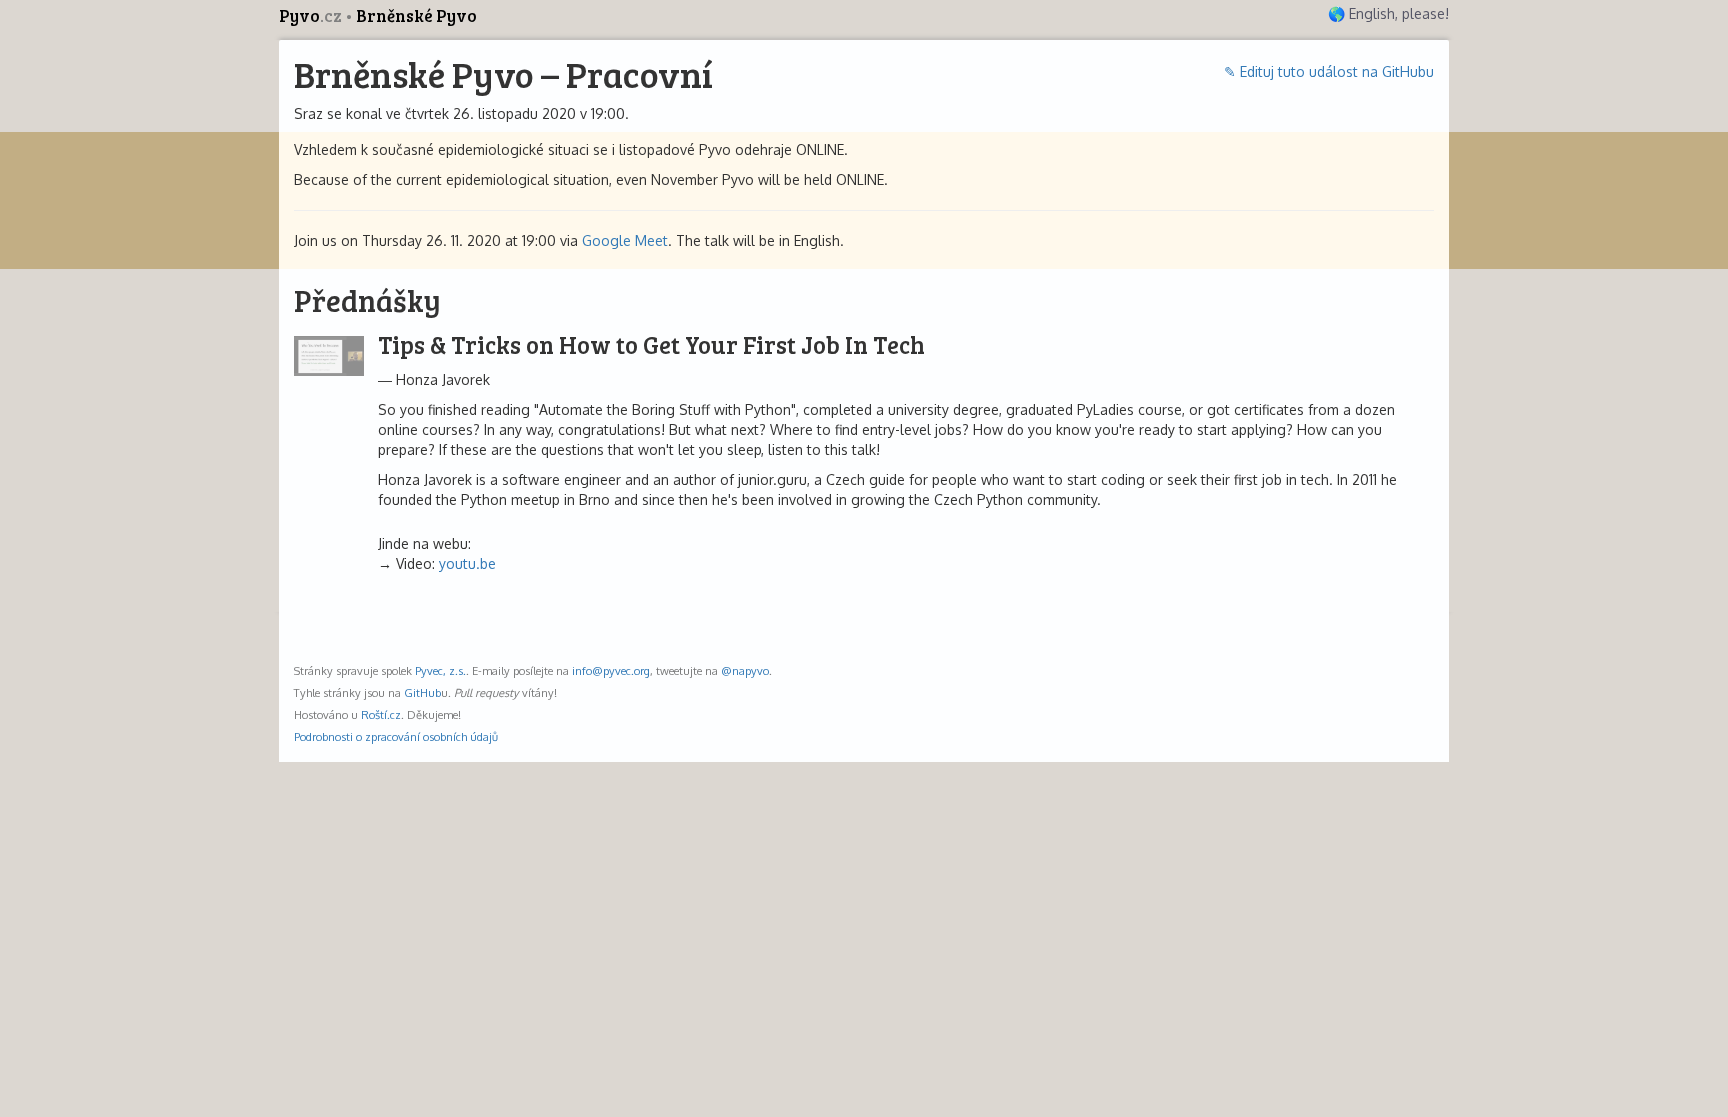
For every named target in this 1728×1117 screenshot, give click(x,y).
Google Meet (625, 240)
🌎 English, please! (1388, 13)
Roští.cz (381, 714)
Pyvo (310, 15)
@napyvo (745, 670)
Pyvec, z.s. (440, 670)
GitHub (422, 692)
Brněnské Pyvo (416, 15)
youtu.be (467, 563)
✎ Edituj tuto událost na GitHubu (1329, 71)
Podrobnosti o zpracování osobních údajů (396, 736)
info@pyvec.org (611, 670)
